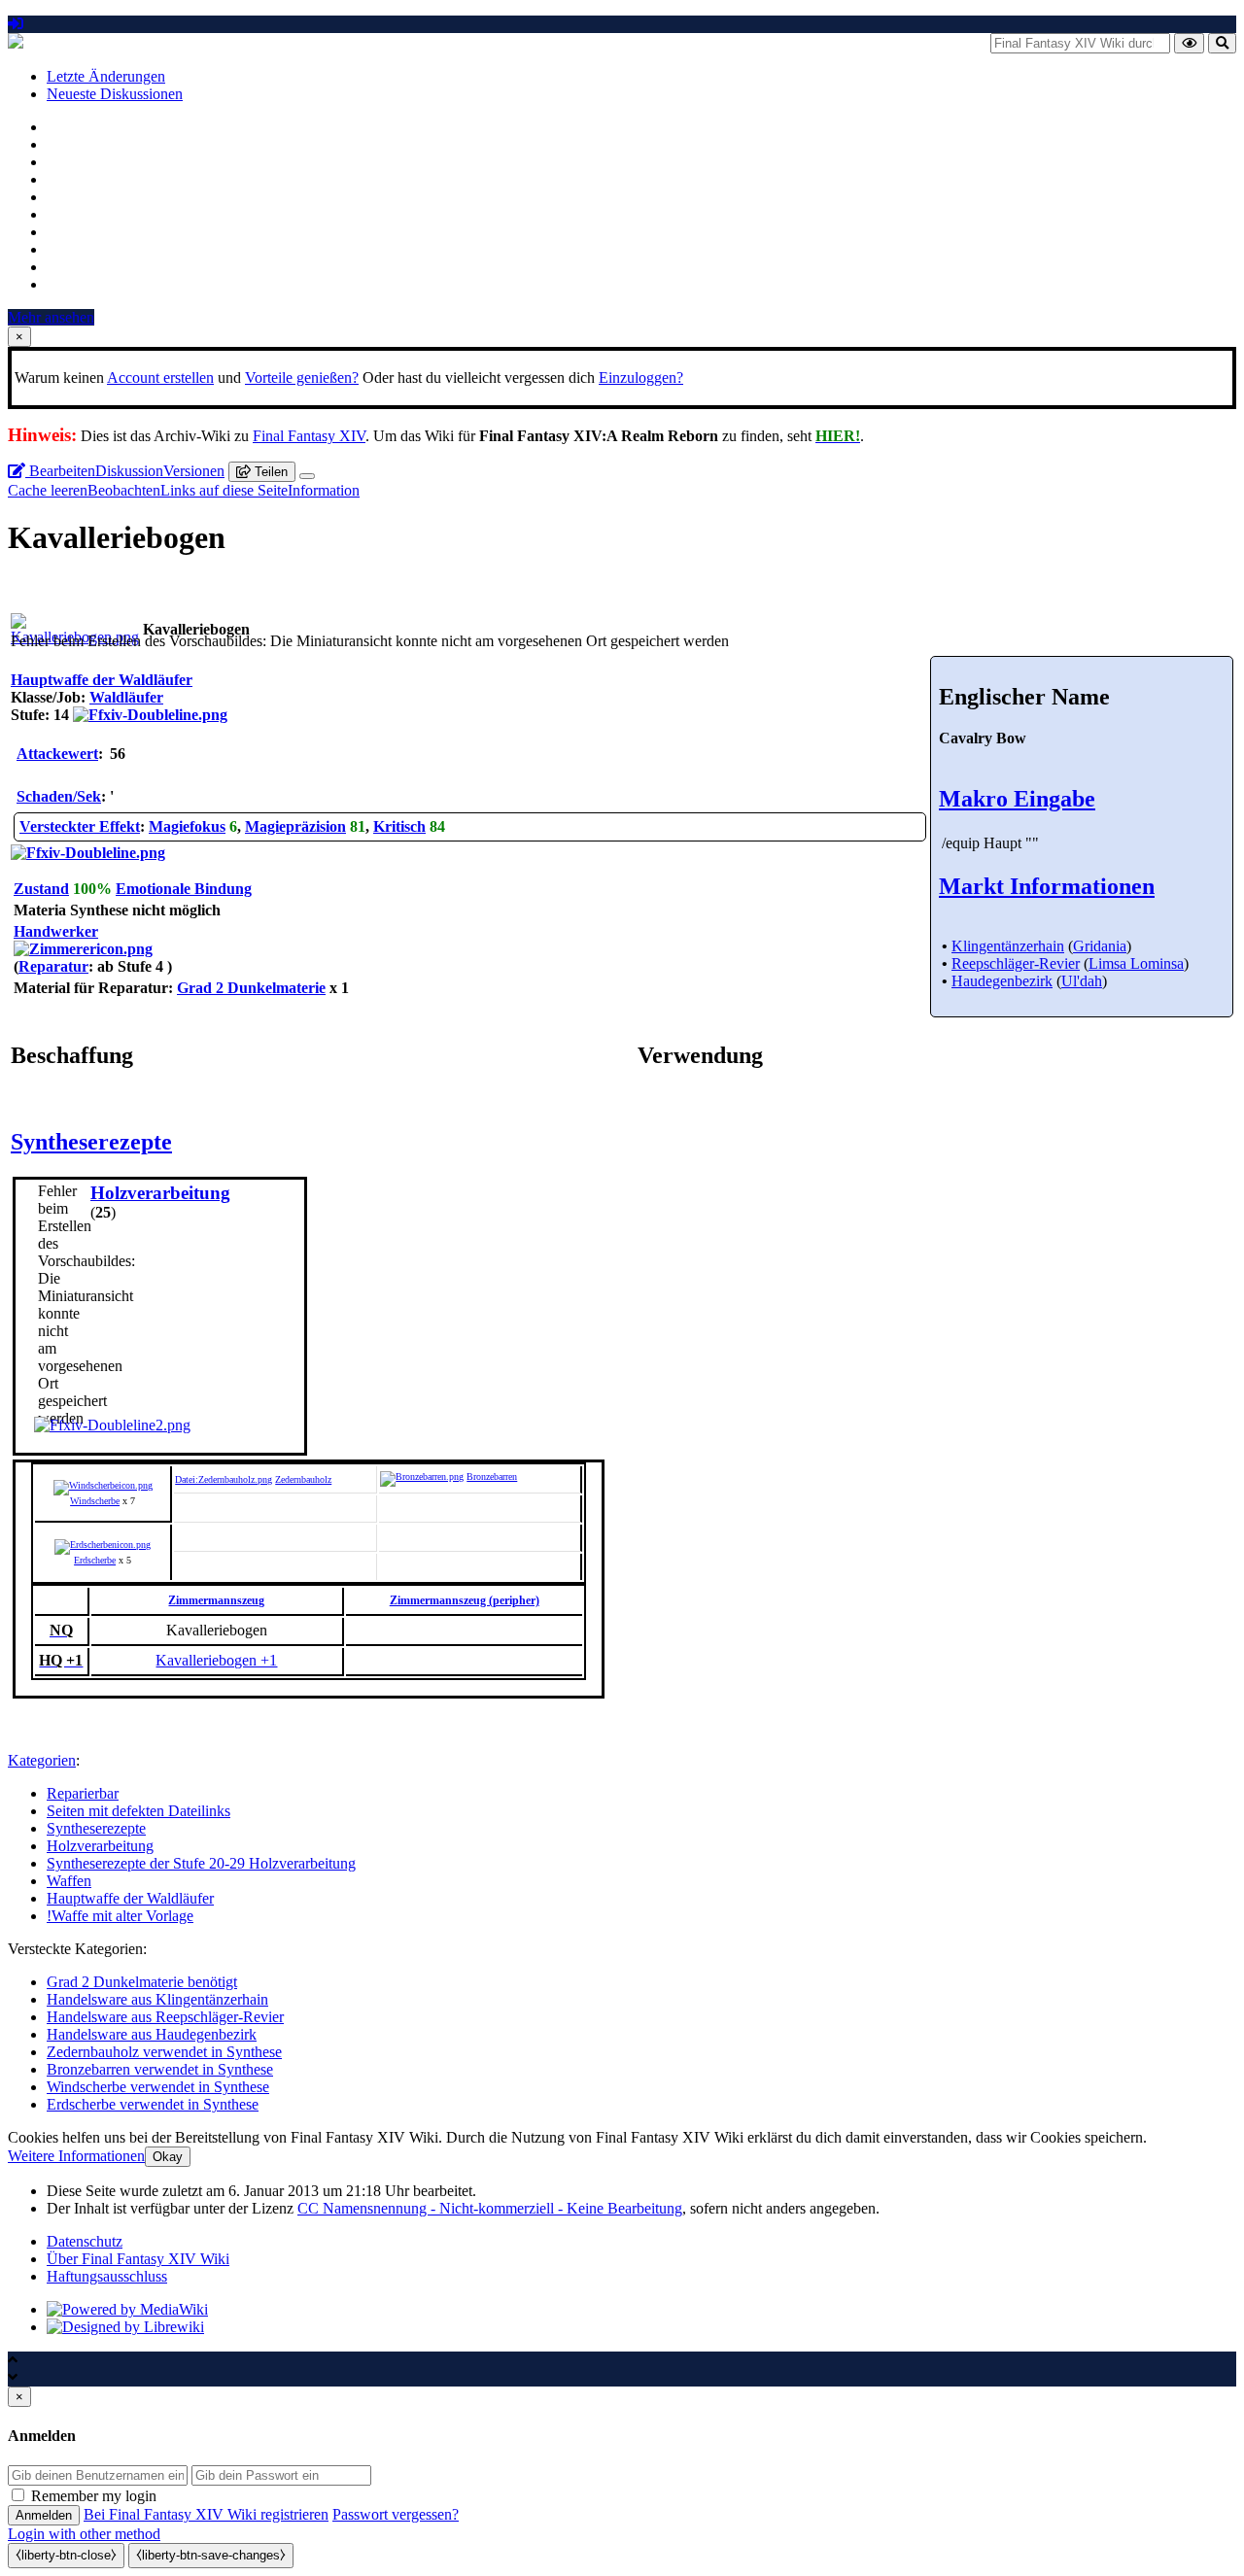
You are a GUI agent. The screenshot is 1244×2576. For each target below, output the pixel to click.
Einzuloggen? (641, 378)
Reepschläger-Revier (1016, 963)
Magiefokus (187, 826)
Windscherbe (95, 1501)
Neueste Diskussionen (115, 94)
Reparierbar (83, 1793)
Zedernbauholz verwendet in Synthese (164, 2052)
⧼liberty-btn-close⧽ (66, 2555)
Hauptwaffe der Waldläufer (130, 1898)
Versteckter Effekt (80, 826)
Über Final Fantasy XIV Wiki (138, 2259)
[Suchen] (1222, 43)
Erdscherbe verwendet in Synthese (153, 2104)
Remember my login (94, 2496)
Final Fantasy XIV (309, 436)
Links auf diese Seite (224, 490)
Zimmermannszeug (216, 1600)
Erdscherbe (95, 1560)
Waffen (69, 1881)
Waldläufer (126, 697)
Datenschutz (85, 2241)
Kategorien (42, 1760)
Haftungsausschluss (107, 2276)
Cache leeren (48, 490)
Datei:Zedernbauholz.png (224, 1479)
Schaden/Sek (59, 796)
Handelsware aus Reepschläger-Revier (165, 2017)
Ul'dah (1082, 981)
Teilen (269, 472)
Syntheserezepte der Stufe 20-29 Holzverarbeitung (201, 1863)
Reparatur (53, 966)
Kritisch (399, 826)
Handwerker (56, 931)
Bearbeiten (60, 471)
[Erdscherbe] (103, 1545)
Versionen (194, 471)
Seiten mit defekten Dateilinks (138, 1811)
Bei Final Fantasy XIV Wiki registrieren (206, 2514)
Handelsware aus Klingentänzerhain (157, 1999)
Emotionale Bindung (184, 889)
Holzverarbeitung (100, 1846)
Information (324, 490)
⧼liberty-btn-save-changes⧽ (211, 2555)
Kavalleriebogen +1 (216, 1660)
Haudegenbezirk (1002, 981)
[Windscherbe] (103, 1485)
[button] (76, 2156)
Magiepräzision (295, 826)
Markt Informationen (1047, 886)
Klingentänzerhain (1008, 946)
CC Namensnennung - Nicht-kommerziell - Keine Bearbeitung (490, 2208)
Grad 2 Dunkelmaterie (251, 988)
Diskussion (129, 471)
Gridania (1100, 946)
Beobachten (124, 490)
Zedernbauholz (303, 1479)
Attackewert (57, 754)
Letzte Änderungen (106, 76)
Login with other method (84, 2534)
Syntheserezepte (91, 1142)
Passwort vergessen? (396, 2514)
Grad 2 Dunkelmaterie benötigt (142, 1982)
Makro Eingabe (1017, 799)
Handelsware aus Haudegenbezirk (152, 2034)
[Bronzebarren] (422, 1477)
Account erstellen (160, 378)
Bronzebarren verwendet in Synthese (160, 2069)
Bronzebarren (492, 1477)
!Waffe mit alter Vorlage (120, 1916)
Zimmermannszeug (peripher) (465, 1600)
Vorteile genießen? (302, 378)
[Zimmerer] (83, 949)
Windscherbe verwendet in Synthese (158, 2087)
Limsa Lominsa (1136, 963)
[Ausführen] (1189, 43)
